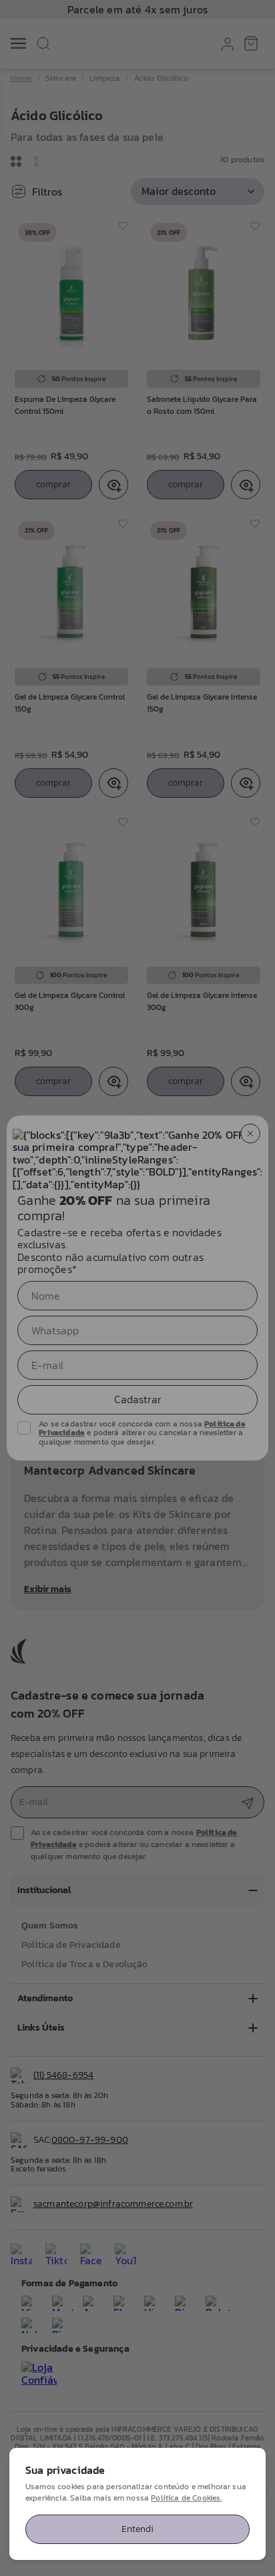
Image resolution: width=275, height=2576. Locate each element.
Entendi (137, 2529)
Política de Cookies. (186, 2498)
